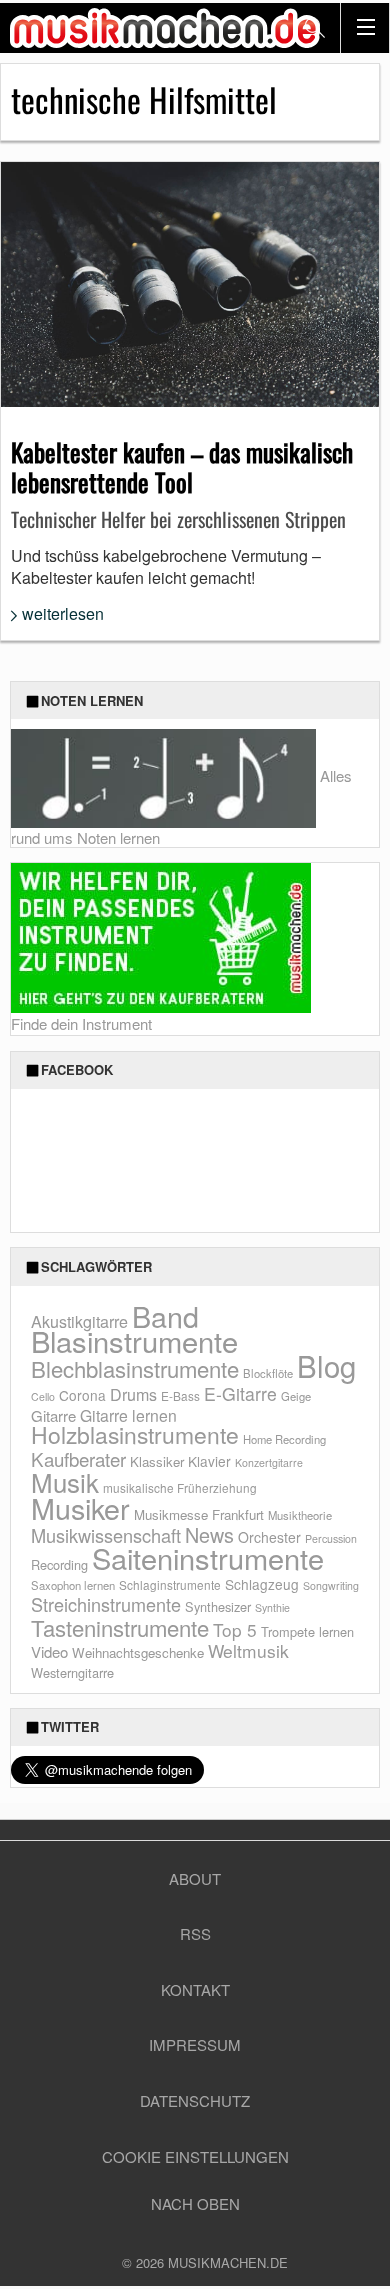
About (195, 1878)
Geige (296, 1396)
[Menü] (365, 28)
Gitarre (53, 1415)
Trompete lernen (307, 1631)
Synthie (272, 1607)
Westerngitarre (72, 1672)
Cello (43, 1396)
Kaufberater (78, 1458)
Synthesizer (218, 1606)
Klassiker (157, 1461)
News (209, 1534)
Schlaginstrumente (170, 1584)
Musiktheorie (300, 1515)
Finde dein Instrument (81, 1023)
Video (49, 1651)
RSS (195, 1933)
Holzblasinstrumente (135, 1434)
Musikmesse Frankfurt (199, 1514)
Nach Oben (195, 2203)
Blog (326, 1365)
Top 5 (235, 1629)
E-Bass (180, 1395)
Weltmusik (248, 1650)
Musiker (80, 1507)
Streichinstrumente (106, 1604)
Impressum (195, 2044)
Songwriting (331, 1585)
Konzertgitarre (269, 1462)
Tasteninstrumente (120, 1627)
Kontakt (195, 1989)
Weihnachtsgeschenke (138, 1652)
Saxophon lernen (73, 1585)
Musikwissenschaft (106, 1535)
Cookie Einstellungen (195, 2156)
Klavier (209, 1461)
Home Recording (284, 1439)
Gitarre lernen (128, 1415)
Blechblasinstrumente (135, 1368)
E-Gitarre (240, 1393)
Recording (59, 1564)
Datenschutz (195, 2100)
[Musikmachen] (165, 27)
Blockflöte (268, 1373)
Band (165, 1315)
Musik (65, 1481)
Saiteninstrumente (208, 1557)
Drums (133, 1394)
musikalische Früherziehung (180, 1487)
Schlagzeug (262, 1584)
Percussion (331, 1538)
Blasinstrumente (134, 1340)
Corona (82, 1395)
